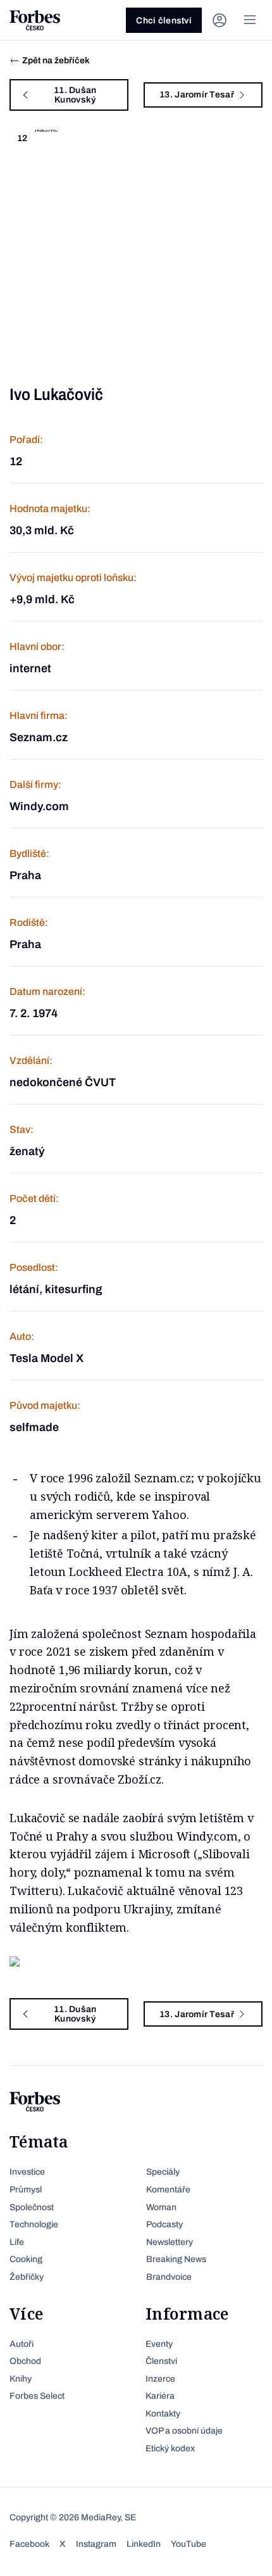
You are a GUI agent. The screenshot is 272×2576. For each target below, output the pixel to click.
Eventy (159, 2344)
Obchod (25, 2361)
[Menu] (250, 20)
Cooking (26, 2259)
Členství (161, 2361)
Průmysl (26, 2190)
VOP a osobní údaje (184, 2431)
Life (17, 2242)
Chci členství (164, 21)
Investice (27, 2172)
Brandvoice (169, 2277)
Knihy (21, 2379)
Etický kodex (170, 2448)
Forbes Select (37, 2396)
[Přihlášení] (219, 20)
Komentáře (168, 2190)
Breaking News (176, 2259)
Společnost (32, 2207)
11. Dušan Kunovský (75, 95)
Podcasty (164, 2224)
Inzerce (160, 2379)
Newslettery (170, 2242)
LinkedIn (144, 2544)
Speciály (163, 2172)
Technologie (34, 2224)
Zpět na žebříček (56, 60)
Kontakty (163, 2414)
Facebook (29, 2544)
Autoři (22, 2344)
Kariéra (160, 2396)
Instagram (96, 2544)
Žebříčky (27, 2277)
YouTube (189, 2544)
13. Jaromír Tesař (197, 95)
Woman (161, 2207)
